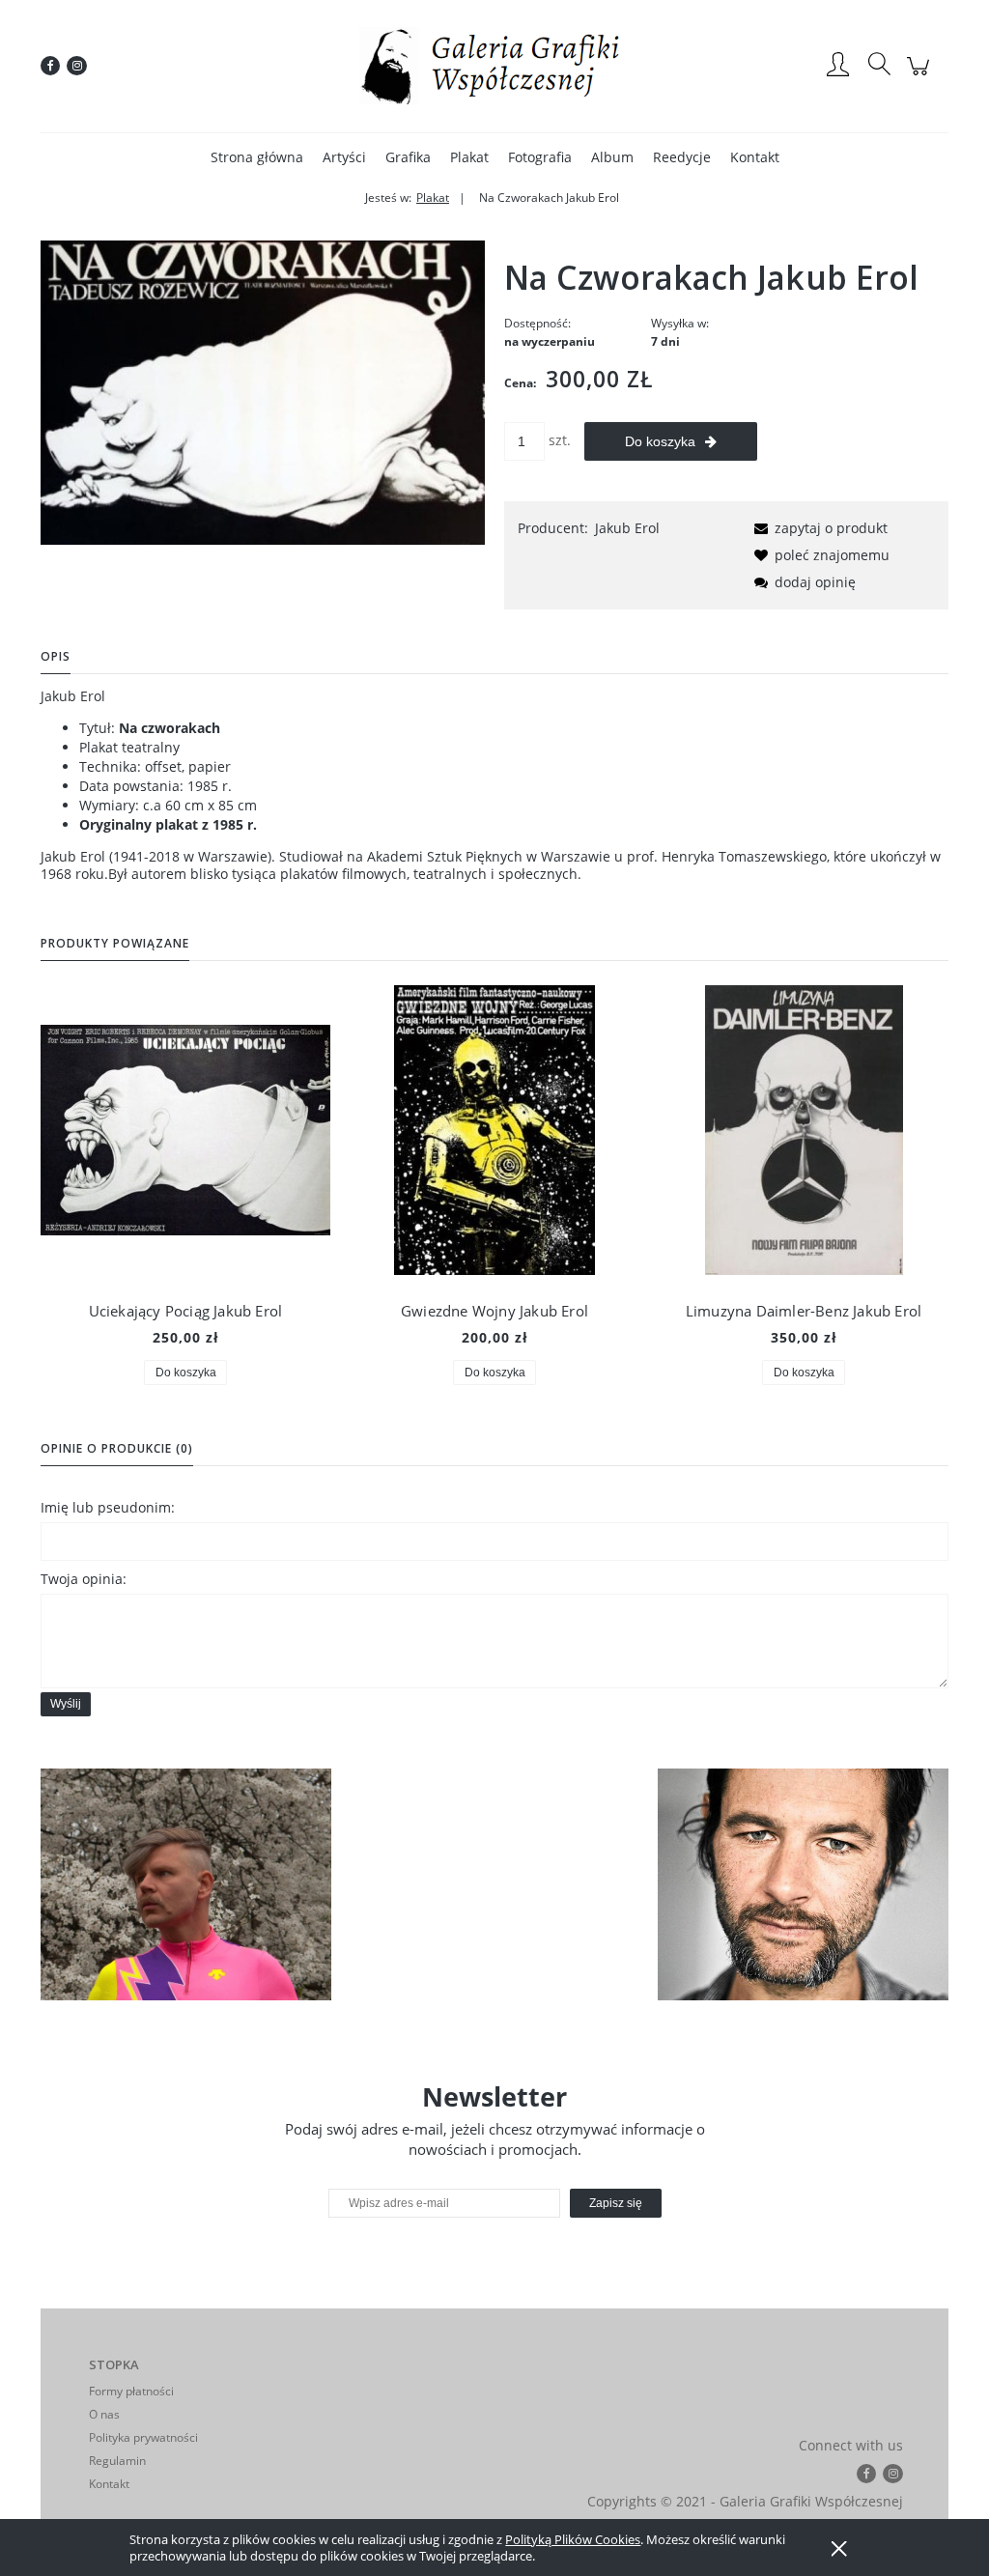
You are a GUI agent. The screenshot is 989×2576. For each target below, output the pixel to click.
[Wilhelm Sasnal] (803, 1885)
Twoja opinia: (84, 1579)
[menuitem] (257, 157)
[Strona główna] (494, 66)
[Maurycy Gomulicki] (186, 1885)
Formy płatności (131, 2391)
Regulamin (117, 2461)
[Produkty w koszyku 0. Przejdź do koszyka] (921, 76)
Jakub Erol (627, 528)
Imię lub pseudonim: (108, 1507)
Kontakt (109, 2484)
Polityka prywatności (143, 2437)
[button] (818, 528)
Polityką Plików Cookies (573, 2539)
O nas (104, 2414)
